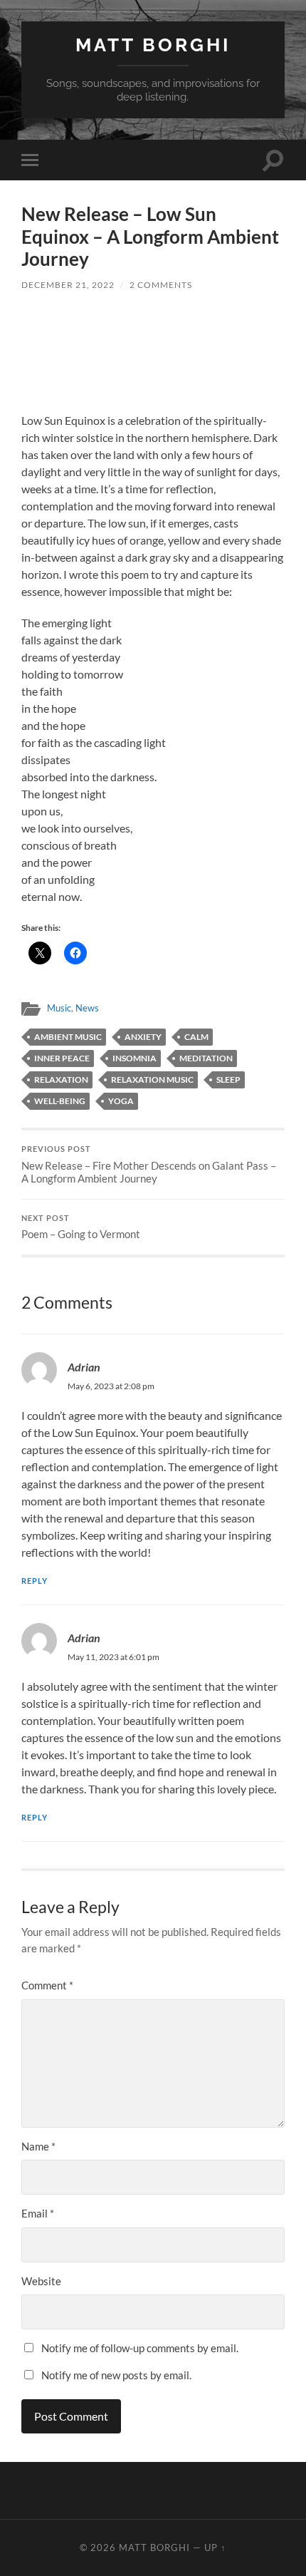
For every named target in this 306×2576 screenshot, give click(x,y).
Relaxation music (152, 1080)
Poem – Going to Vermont (81, 1227)
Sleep (228, 1080)
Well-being (60, 1101)
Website (41, 2281)
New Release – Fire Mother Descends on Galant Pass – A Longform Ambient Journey (149, 1165)
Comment (47, 1985)
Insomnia (134, 1058)
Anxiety (143, 1037)
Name (38, 2146)
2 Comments (161, 285)
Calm (196, 1037)
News (87, 1008)
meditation (206, 1058)
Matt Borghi (153, 45)
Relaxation (61, 1080)
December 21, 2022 (68, 285)
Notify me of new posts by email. (116, 2375)
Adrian (84, 1367)
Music (59, 1008)
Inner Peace (62, 1058)
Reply (35, 1581)
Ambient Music (68, 1037)
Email (38, 2213)
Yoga (121, 1101)
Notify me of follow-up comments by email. (140, 2348)
